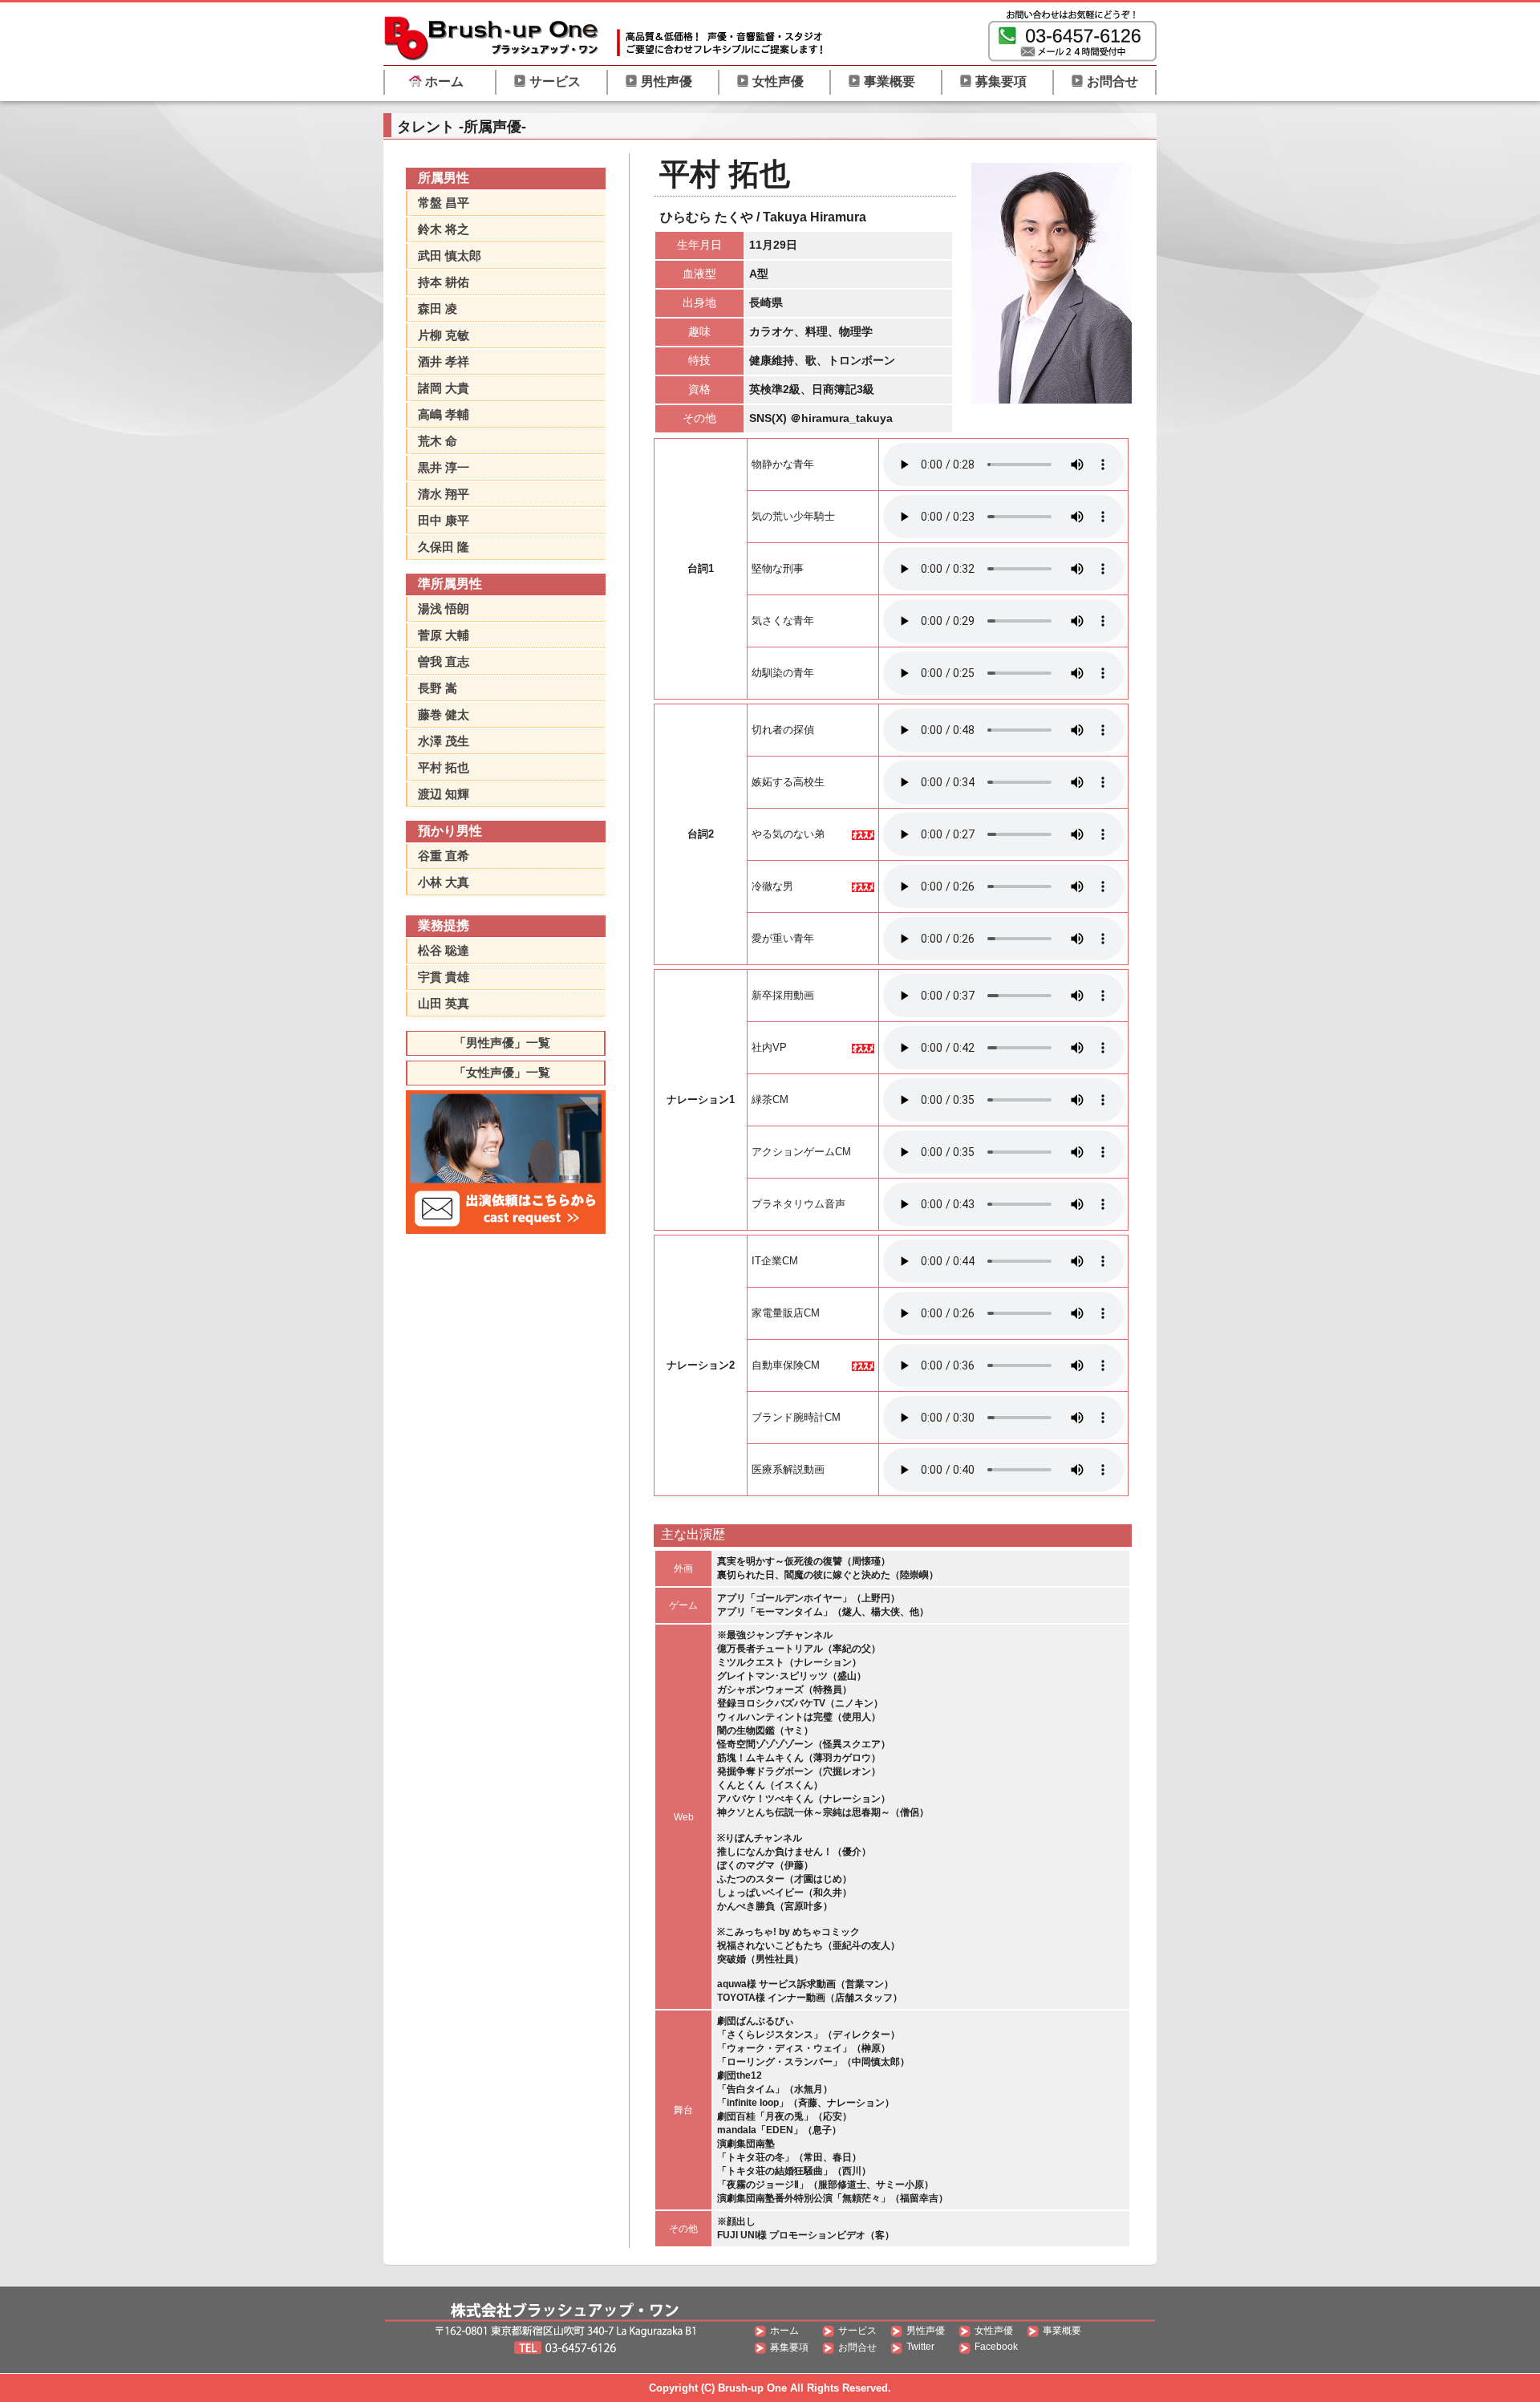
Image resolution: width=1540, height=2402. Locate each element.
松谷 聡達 (444, 950)
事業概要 (890, 81)
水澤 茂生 (444, 741)
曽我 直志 (444, 661)
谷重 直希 (444, 856)
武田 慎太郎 (450, 256)
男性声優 (667, 81)
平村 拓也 (444, 767)
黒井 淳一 (444, 467)
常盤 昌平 (444, 203)
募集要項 (1001, 81)
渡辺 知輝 (444, 794)
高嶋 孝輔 (444, 414)
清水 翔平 (444, 494)
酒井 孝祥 (444, 361)
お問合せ (1112, 81)
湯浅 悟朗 (444, 609)
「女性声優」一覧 (502, 1072)
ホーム (444, 81)
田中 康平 (444, 520)
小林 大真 (444, 882)
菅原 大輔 (444, 635)
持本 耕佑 (444, 282)
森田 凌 (438, 308)
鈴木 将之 (444, 229)
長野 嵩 (438, 688)
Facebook (996, 2347)
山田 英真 (444, 1003)
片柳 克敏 (444, 335)
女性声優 (778, 81)
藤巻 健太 (444, 714)
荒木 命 (438, 441)
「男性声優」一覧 (502, 1043)
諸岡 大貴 (444, 388)
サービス (555, 81)
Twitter (920, 2347)
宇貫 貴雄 (444, 977)
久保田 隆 (444, 547)
